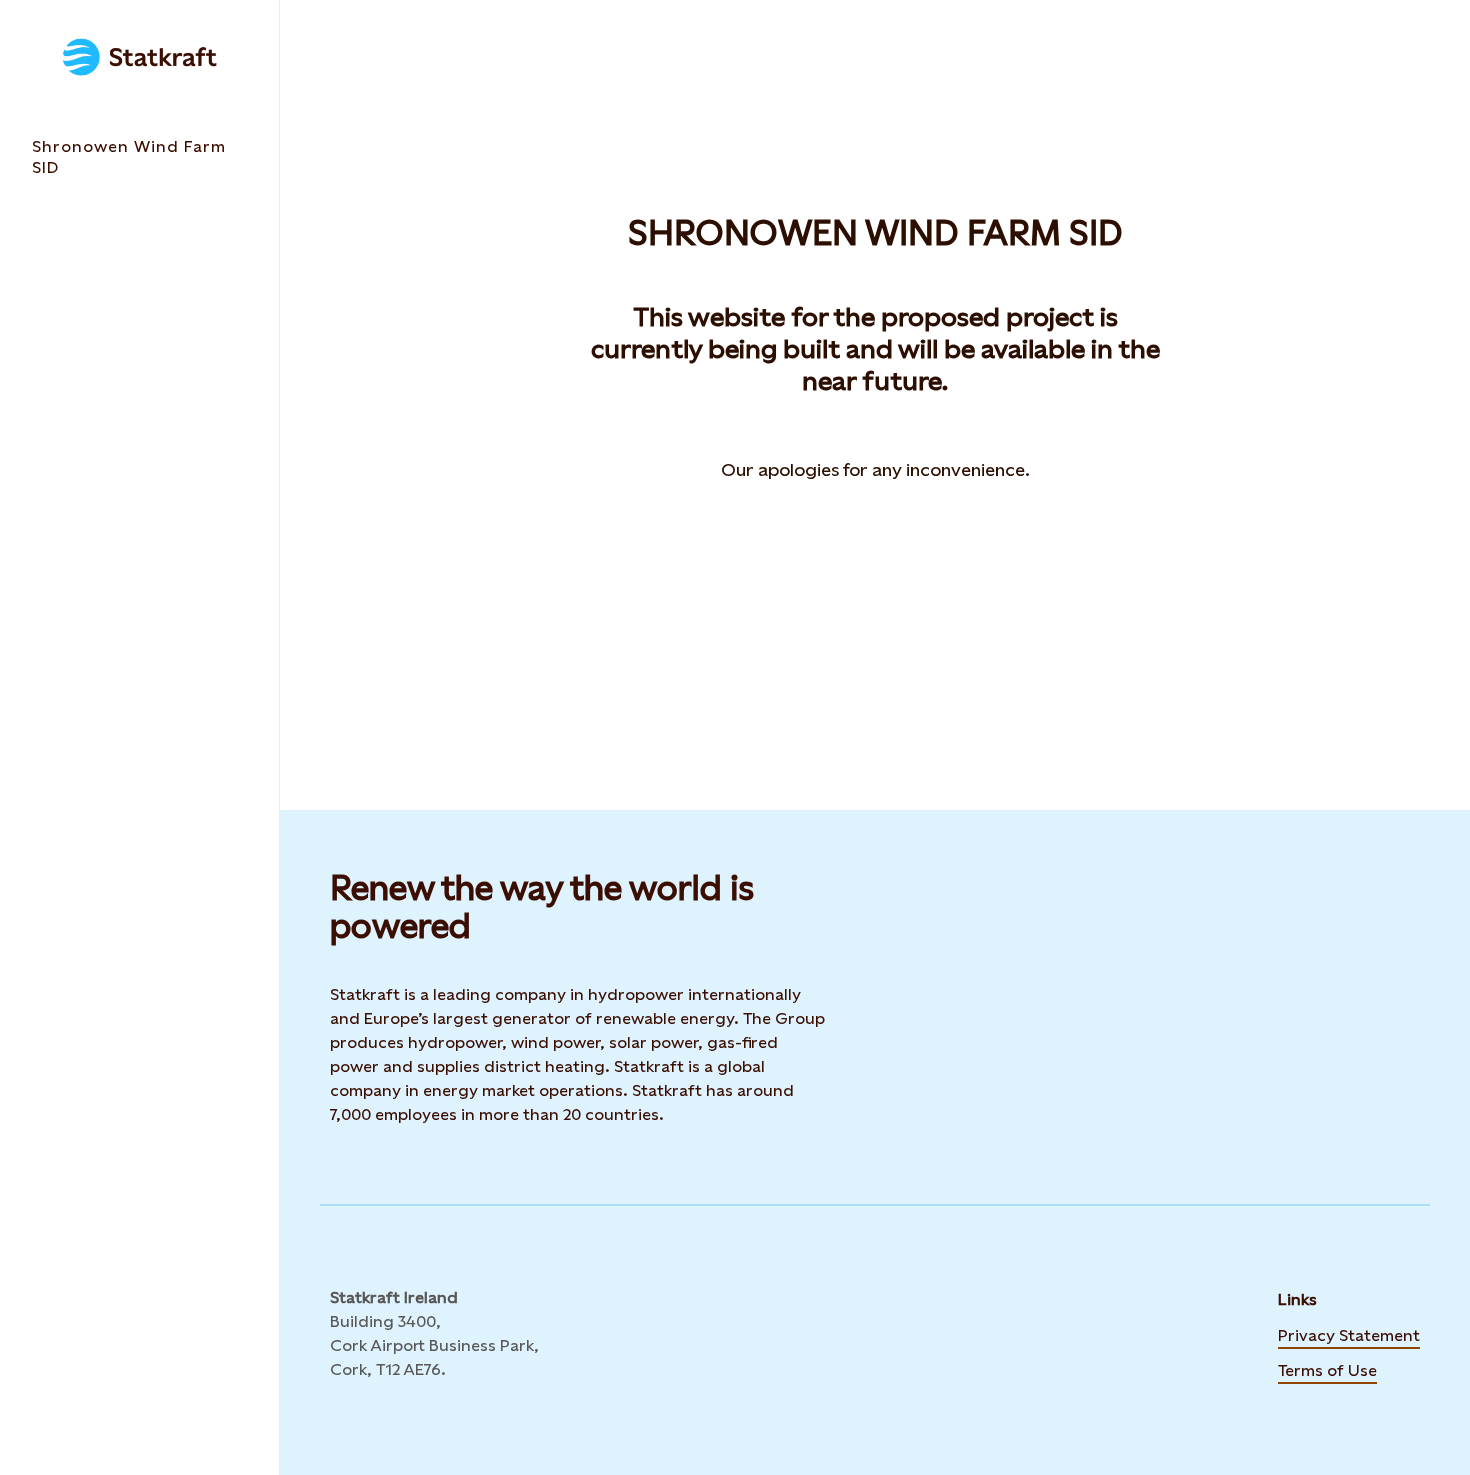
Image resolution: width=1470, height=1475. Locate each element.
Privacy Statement (1349, 1334)
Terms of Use (1327, 1369)
